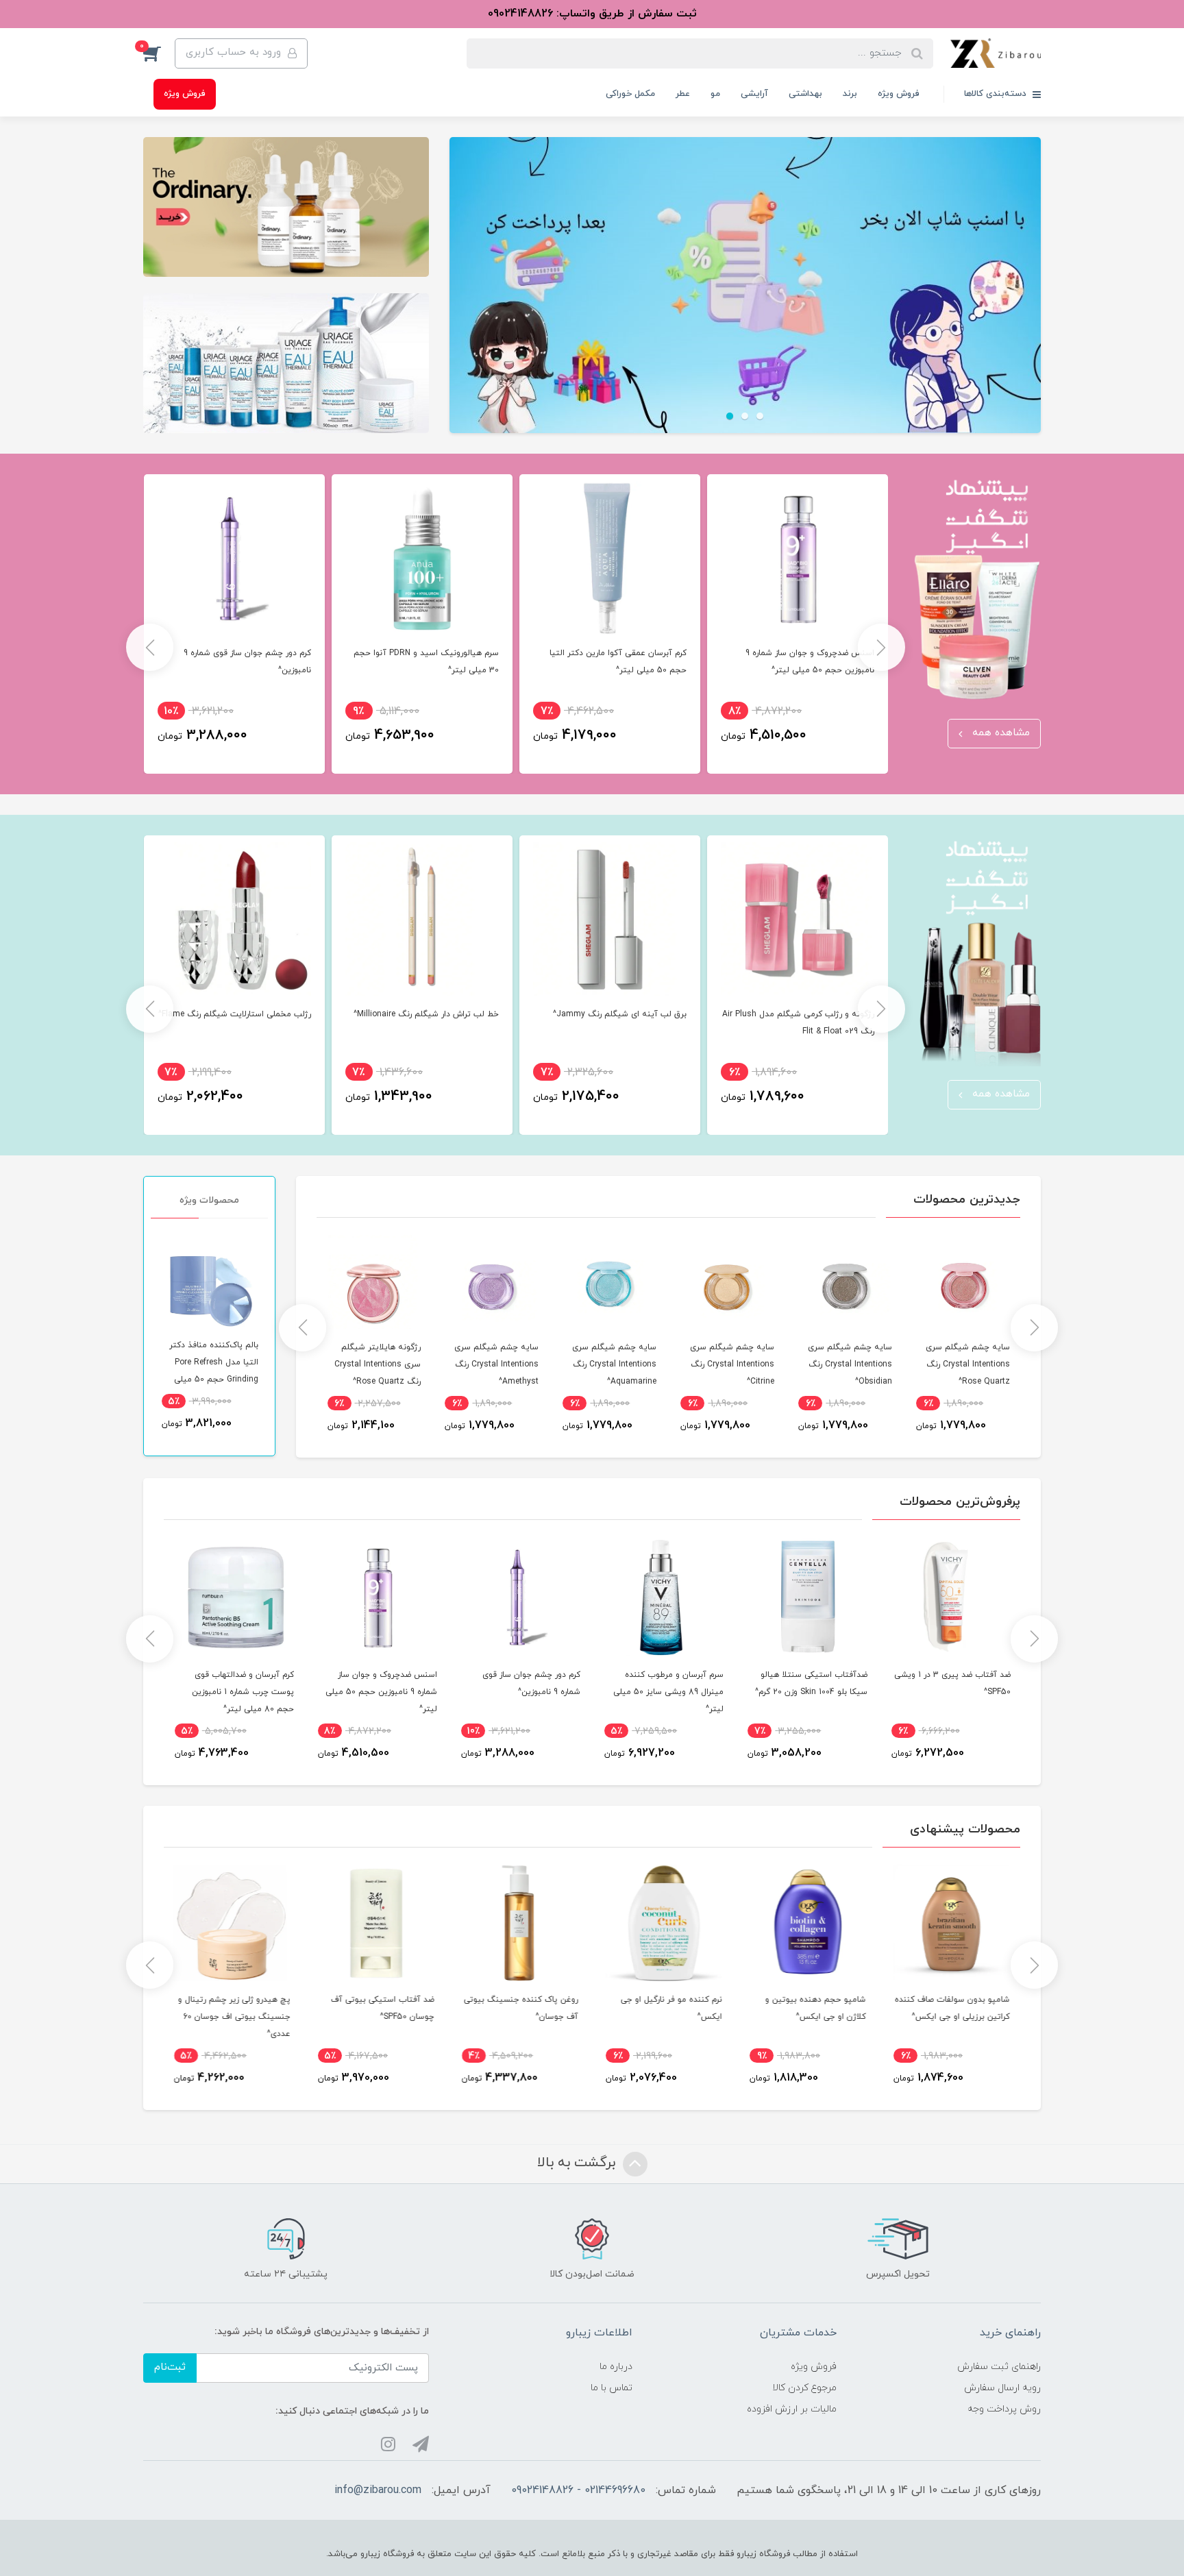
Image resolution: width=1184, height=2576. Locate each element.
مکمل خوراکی (630, 94)
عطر (683, 94)
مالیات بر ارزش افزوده (792, 2409)
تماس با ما (612, 2388)
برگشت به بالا (578, 2163)
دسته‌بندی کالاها (997, 94)
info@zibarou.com (378, 2490)
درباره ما (616, 2367)
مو (715, 94)
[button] (159, 53)
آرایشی (754, 94)
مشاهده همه (999, 733)
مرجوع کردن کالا (804, 2388)
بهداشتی (805, 94)
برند (850, 94)
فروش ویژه (899, 94)
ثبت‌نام (170, 2367)
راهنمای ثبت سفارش (999, 2367)
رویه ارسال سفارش (1002, 2388)
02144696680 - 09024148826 (578, 2490)
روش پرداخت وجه (1004, 2409)
